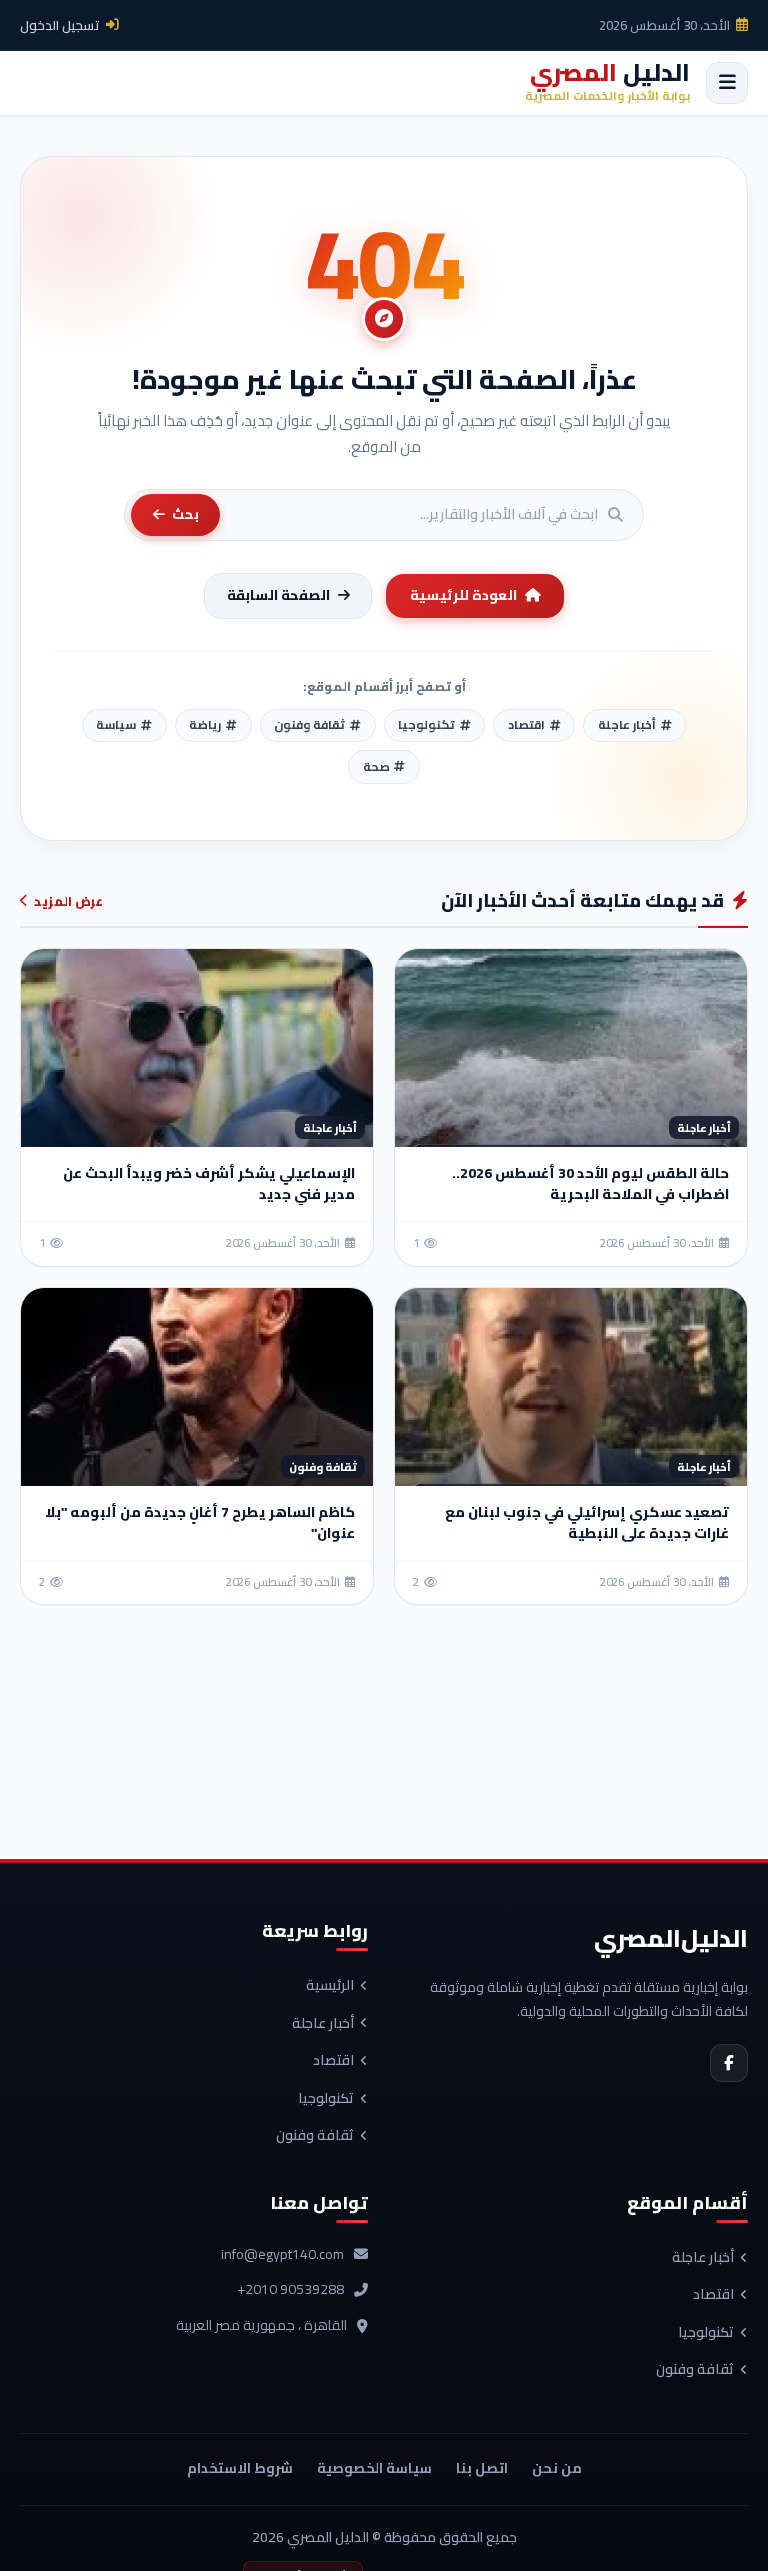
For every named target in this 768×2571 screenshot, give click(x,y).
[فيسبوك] (729, 2063)
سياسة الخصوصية (374, 2468)
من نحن (557, 2468)
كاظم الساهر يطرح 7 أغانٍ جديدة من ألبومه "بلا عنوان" (200, 1522)
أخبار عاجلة (323, 2024)
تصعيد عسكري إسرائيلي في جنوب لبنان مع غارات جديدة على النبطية (587, 1522)
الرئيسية (330, 1986)
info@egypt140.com (282, 2255)
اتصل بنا (482, 2468)
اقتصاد (333, 2061)
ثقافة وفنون (315, 2136)
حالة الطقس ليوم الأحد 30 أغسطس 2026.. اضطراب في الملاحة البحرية (590, 1183)
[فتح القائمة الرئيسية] (727, 83)
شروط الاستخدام (240, 2468)
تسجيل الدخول (60, 25)
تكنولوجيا (326, 2099)
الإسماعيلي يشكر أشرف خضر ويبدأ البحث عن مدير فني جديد (209, 1183)
